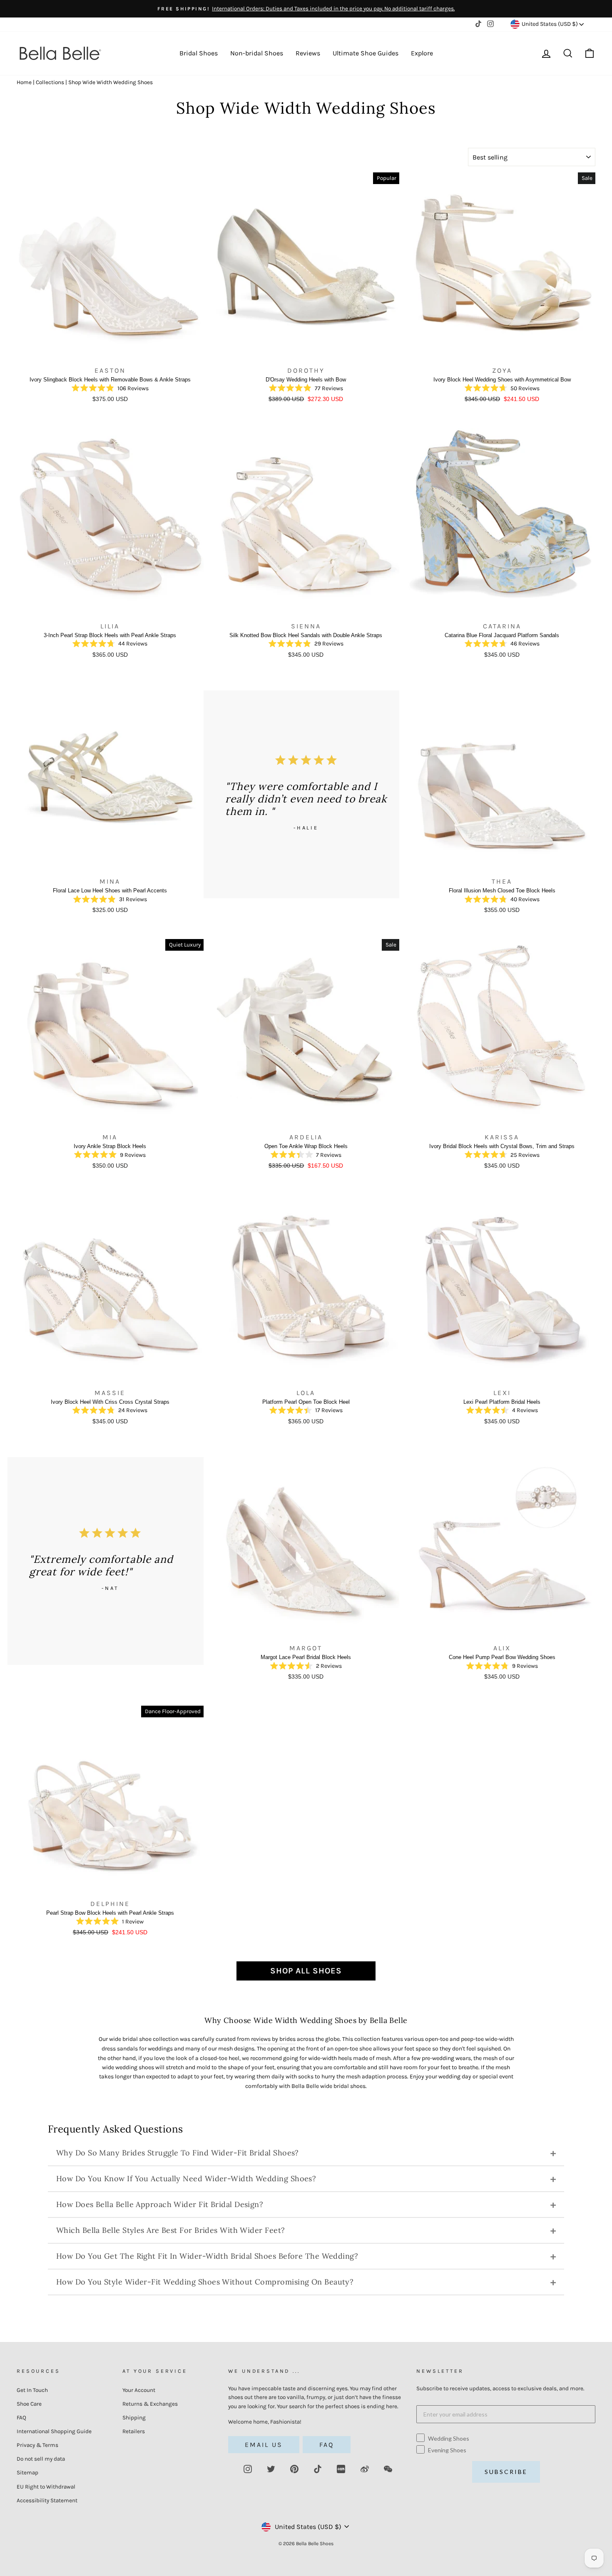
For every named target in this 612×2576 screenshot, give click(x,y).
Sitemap (27, 2473)
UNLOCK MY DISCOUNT (546, 1385)
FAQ (21, 2418)
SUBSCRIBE (506, 2472)
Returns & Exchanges (150, 2404)
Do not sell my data (41, 2459)
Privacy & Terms (37, 2445)
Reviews (308, 53)
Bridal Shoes (199, 53)
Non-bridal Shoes (257, 53)
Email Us (264, 2445)
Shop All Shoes (306, 1971)
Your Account (139, 2390)
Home (24, 82)
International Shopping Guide (54, 2431)
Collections (50, 82)
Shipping (134, 2418)
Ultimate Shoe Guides (366, 53)
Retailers (134, 2431)
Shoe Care (29, 2404)
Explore (422, 53)
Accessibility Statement (47, 2500)
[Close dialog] (605, 1157)
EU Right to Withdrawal (46, 2487)
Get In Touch (32, 2390)
